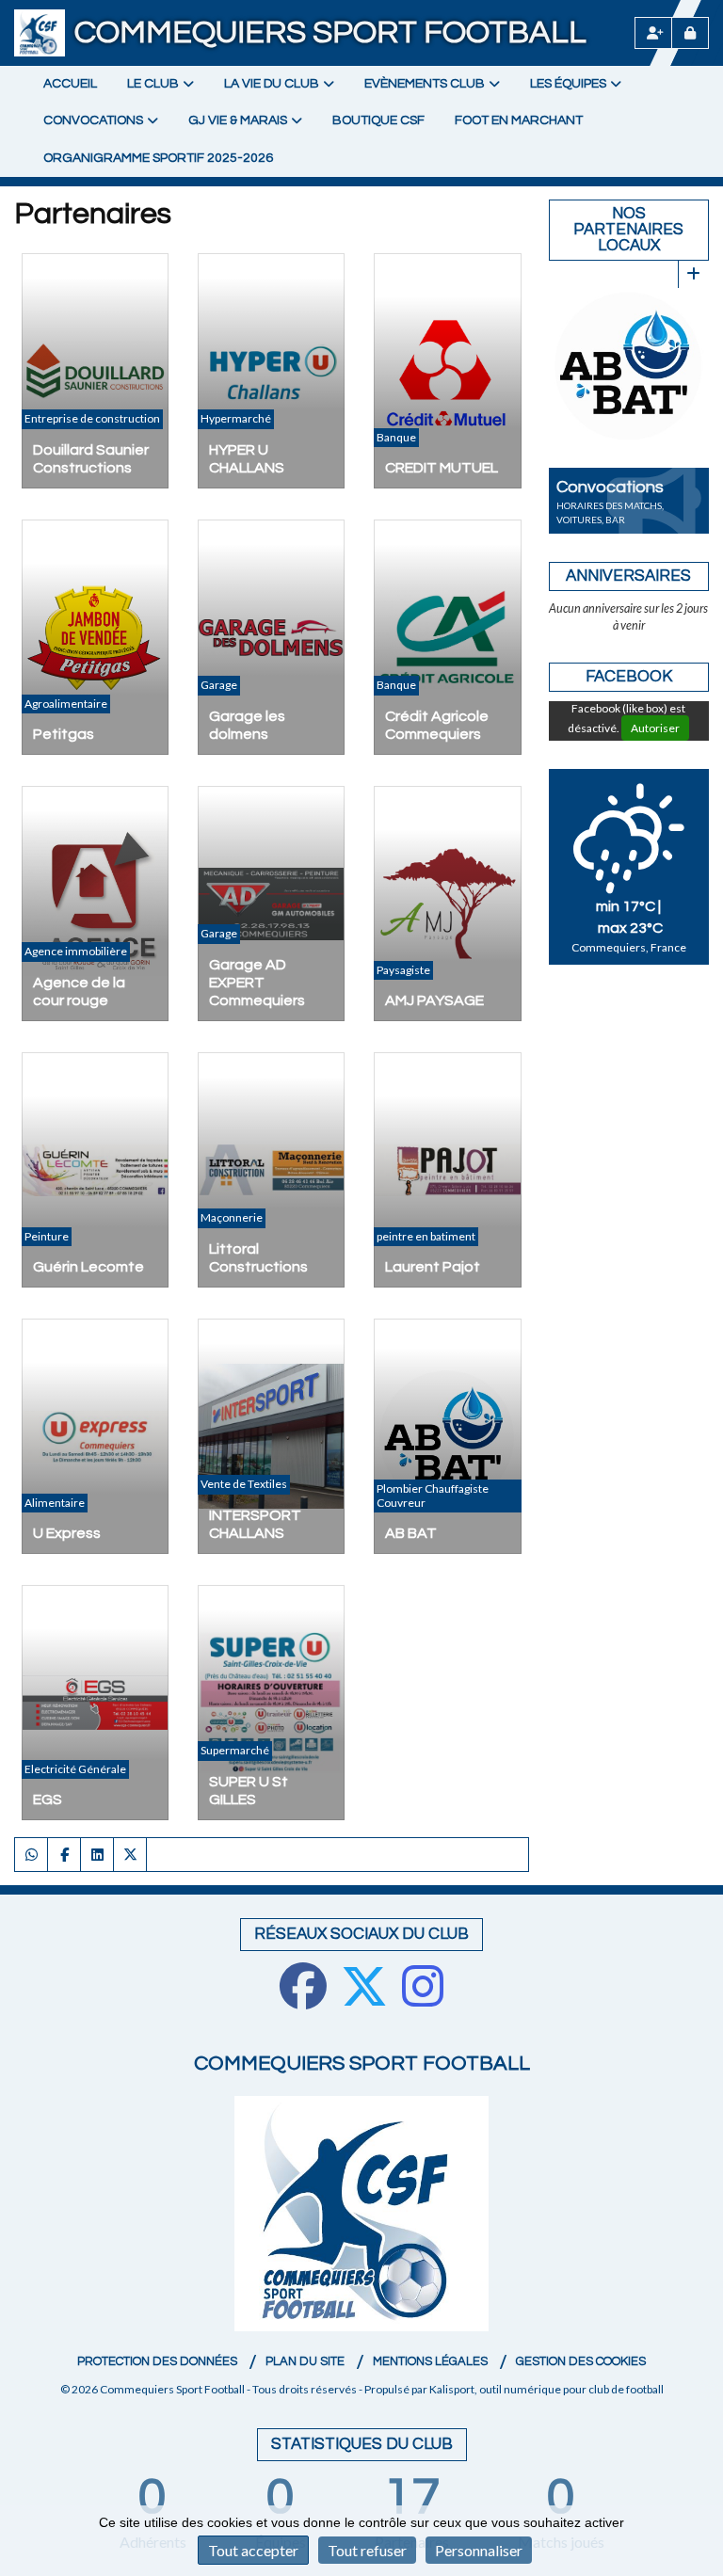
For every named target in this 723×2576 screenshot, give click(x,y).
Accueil (70, 84)
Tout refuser (367, 2550)
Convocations (93, 120)
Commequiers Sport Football (330, 32)
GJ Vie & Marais (238, 120)
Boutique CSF (378, 120)
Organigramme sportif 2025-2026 (158, 158)
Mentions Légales (430, 2361)
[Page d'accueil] (40, 33)
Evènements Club (425, 84)
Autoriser (655, 730)
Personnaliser (479, 2550)
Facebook (629, 679)
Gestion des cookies (581, 2361)
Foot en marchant (519, 120)
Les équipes (568, 84)
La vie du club (272, 84)
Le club (153, 84)
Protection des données (157, 2361)
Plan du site (305, 2361)
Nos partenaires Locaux (628, 230)
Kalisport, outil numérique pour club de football (546, 2389)
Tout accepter (253, 2550)
